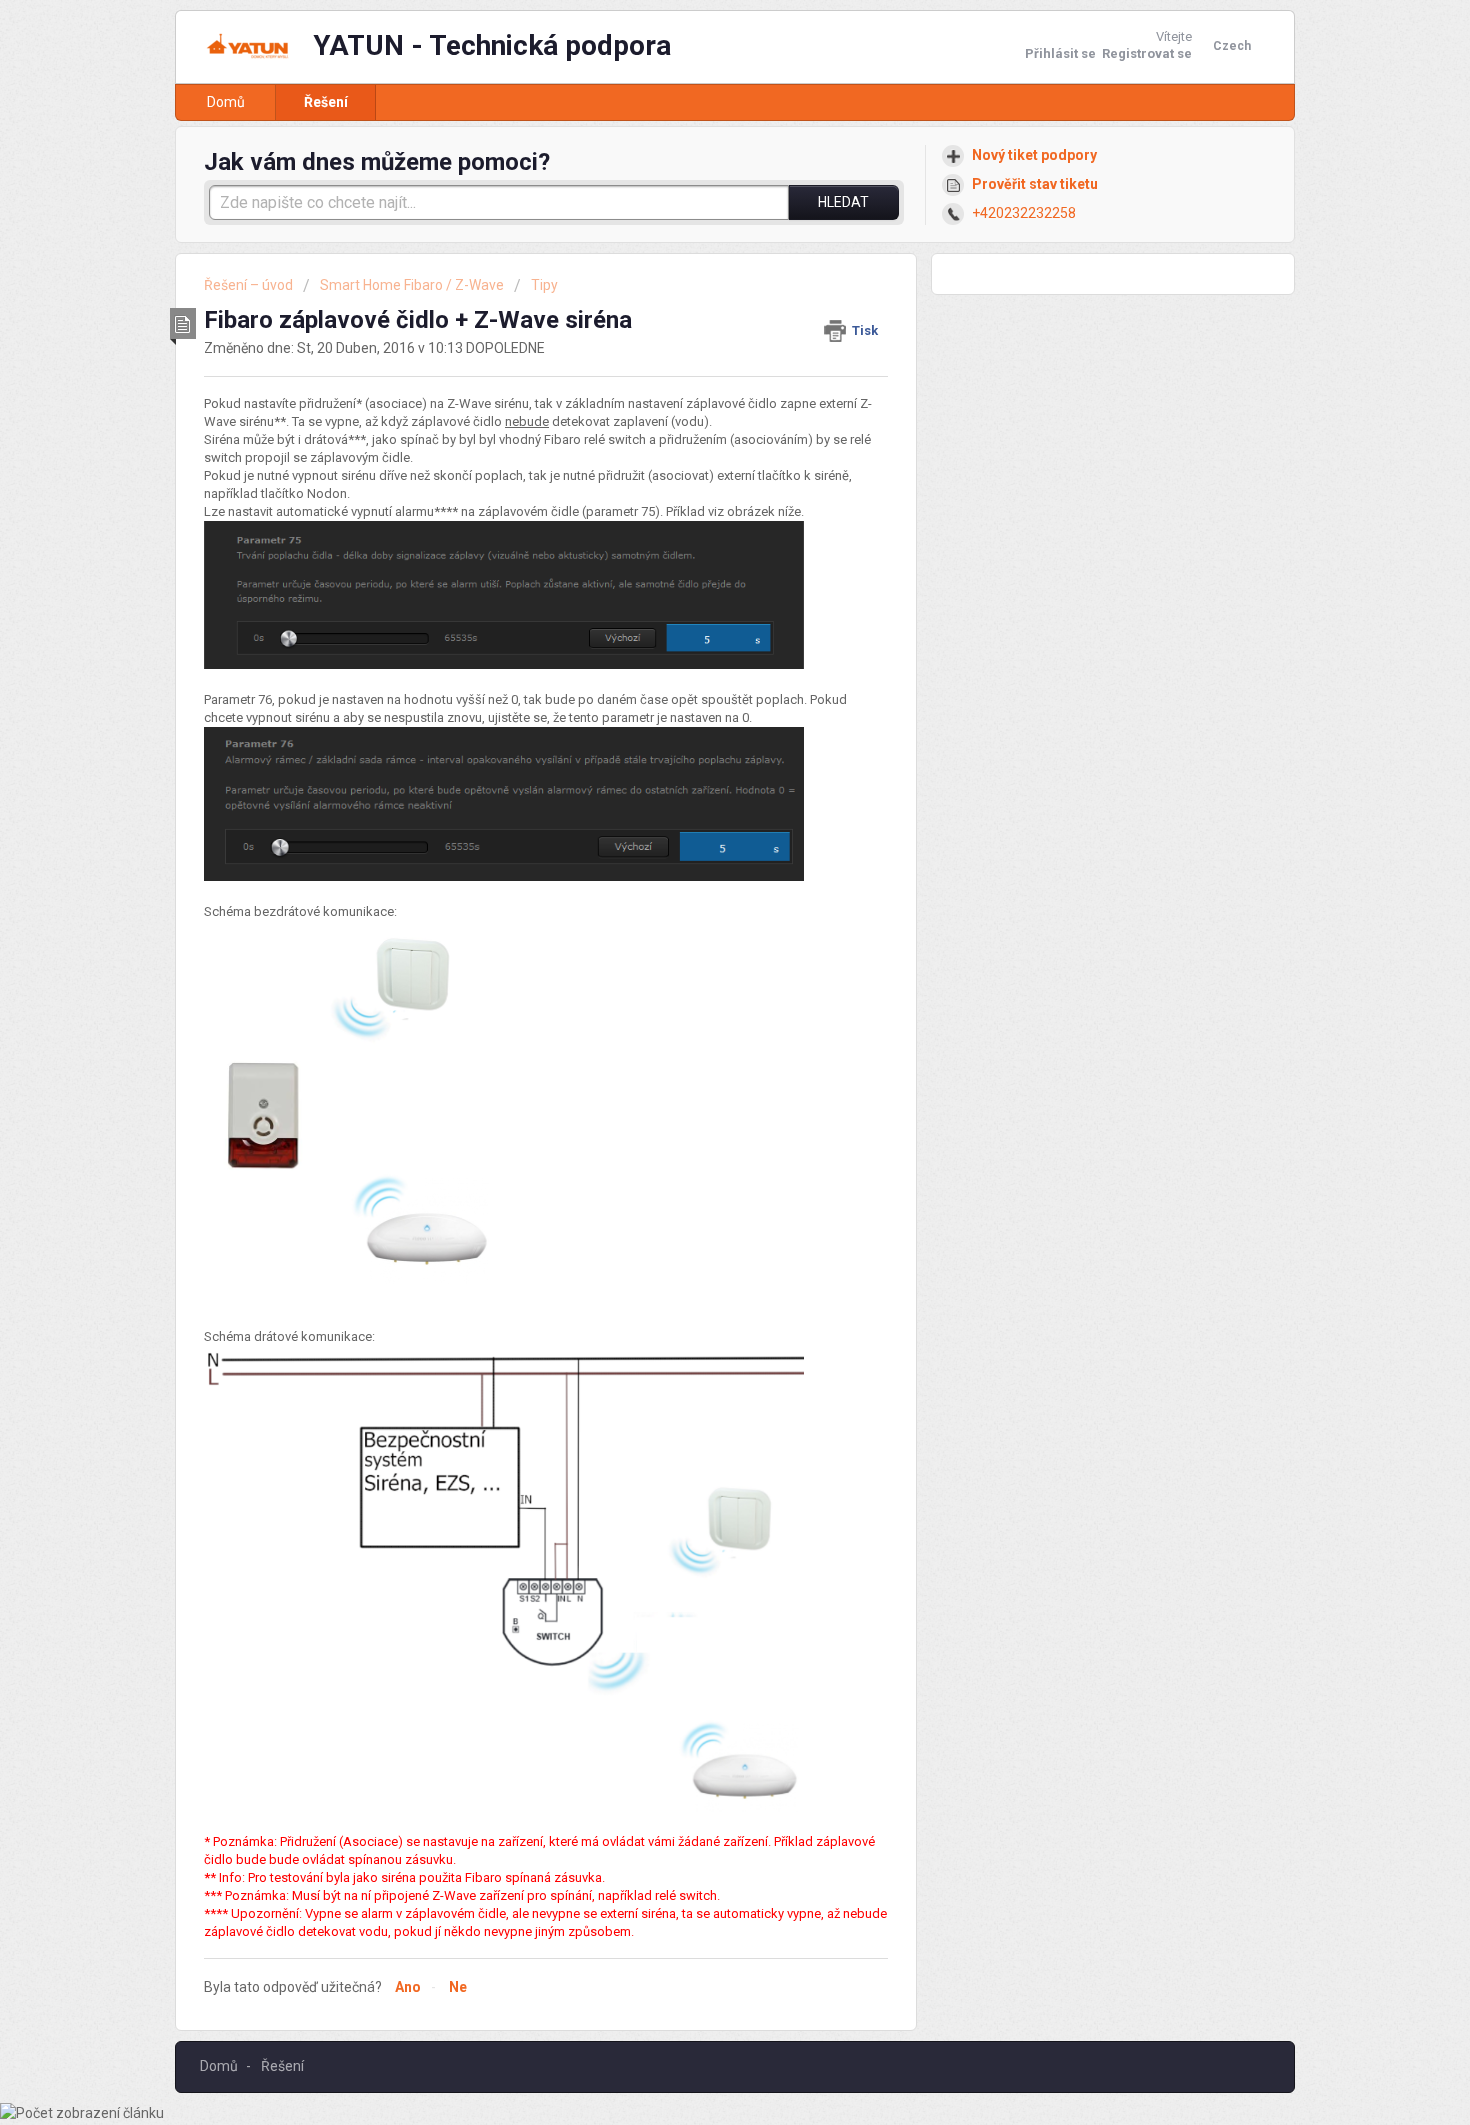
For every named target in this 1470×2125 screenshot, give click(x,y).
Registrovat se (1147, 53)
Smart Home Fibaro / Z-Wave (412, 285)
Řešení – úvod (250, 285)
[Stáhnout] (698, 820)
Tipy (544, 285)
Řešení (326, 102)
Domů (226, 102)
